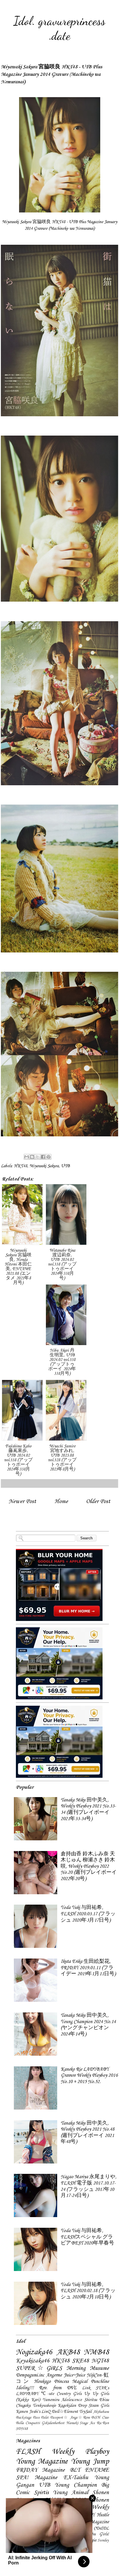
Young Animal (70, 2493)
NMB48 (96, 2352)
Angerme (54, 2375)
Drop (82, 2406)
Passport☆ (59, 2418)
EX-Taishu (76, 2478)
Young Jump (90, 2462)
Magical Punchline (91, 2382)
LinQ (46, 2412)
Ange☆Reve (80, 2418)
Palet (45, 2418)
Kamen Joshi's (28, 2412)
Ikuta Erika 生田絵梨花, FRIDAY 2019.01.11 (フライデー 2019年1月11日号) (88, 1968)
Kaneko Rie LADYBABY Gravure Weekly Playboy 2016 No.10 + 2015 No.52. (89, 2076)
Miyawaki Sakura (44, 1166)
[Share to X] (38, 1157)
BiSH (96, 2418)
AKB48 (68, 2352)
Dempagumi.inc (30, 2375)
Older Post (98, 1501)
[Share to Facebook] (43, 1157)
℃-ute (47, 2394)
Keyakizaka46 (33, 2361)
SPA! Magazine (37, 2478)
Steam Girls (99, 2406)
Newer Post (22, 1501)
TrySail (85, 2412)
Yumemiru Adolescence (62, 2400)
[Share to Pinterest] (49, 1157)
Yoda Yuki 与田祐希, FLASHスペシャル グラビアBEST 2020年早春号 (87, 2237)
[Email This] (27, 1157)
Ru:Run (103, 2423)
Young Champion (76, 2485)
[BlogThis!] (32, 1157)
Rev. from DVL (58, 2388)
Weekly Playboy (80, 2452)
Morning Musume (88, 2368)
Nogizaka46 (34, 2352)
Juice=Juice (74, 2375)
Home (61, 1501)
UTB (65, 1166)
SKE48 (80, 2361)
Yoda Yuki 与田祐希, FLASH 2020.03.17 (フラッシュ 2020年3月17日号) (88, 1914)
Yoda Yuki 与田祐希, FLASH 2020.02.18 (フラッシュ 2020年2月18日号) (88, 2291)
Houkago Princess (52, 2382)
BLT (75, 2470)
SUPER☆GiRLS (39, 2368)
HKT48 (21, 1166)
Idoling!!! (25, 2388)
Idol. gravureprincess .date (59, 28)
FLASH (28, 2452)
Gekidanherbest (53, 2423)
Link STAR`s (95, 2388)
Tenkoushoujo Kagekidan (54, 2406)
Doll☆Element (65, 2412)
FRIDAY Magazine (40, 2470)
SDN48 (22, 2429)
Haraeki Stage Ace (81, 2423)
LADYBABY (27, 2394)
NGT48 (100, 2361)
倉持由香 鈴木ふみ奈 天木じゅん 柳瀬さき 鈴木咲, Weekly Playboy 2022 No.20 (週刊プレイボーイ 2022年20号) (89, 1866)
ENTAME (97, 2470)
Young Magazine (42, 2462)
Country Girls (69, 2394)
